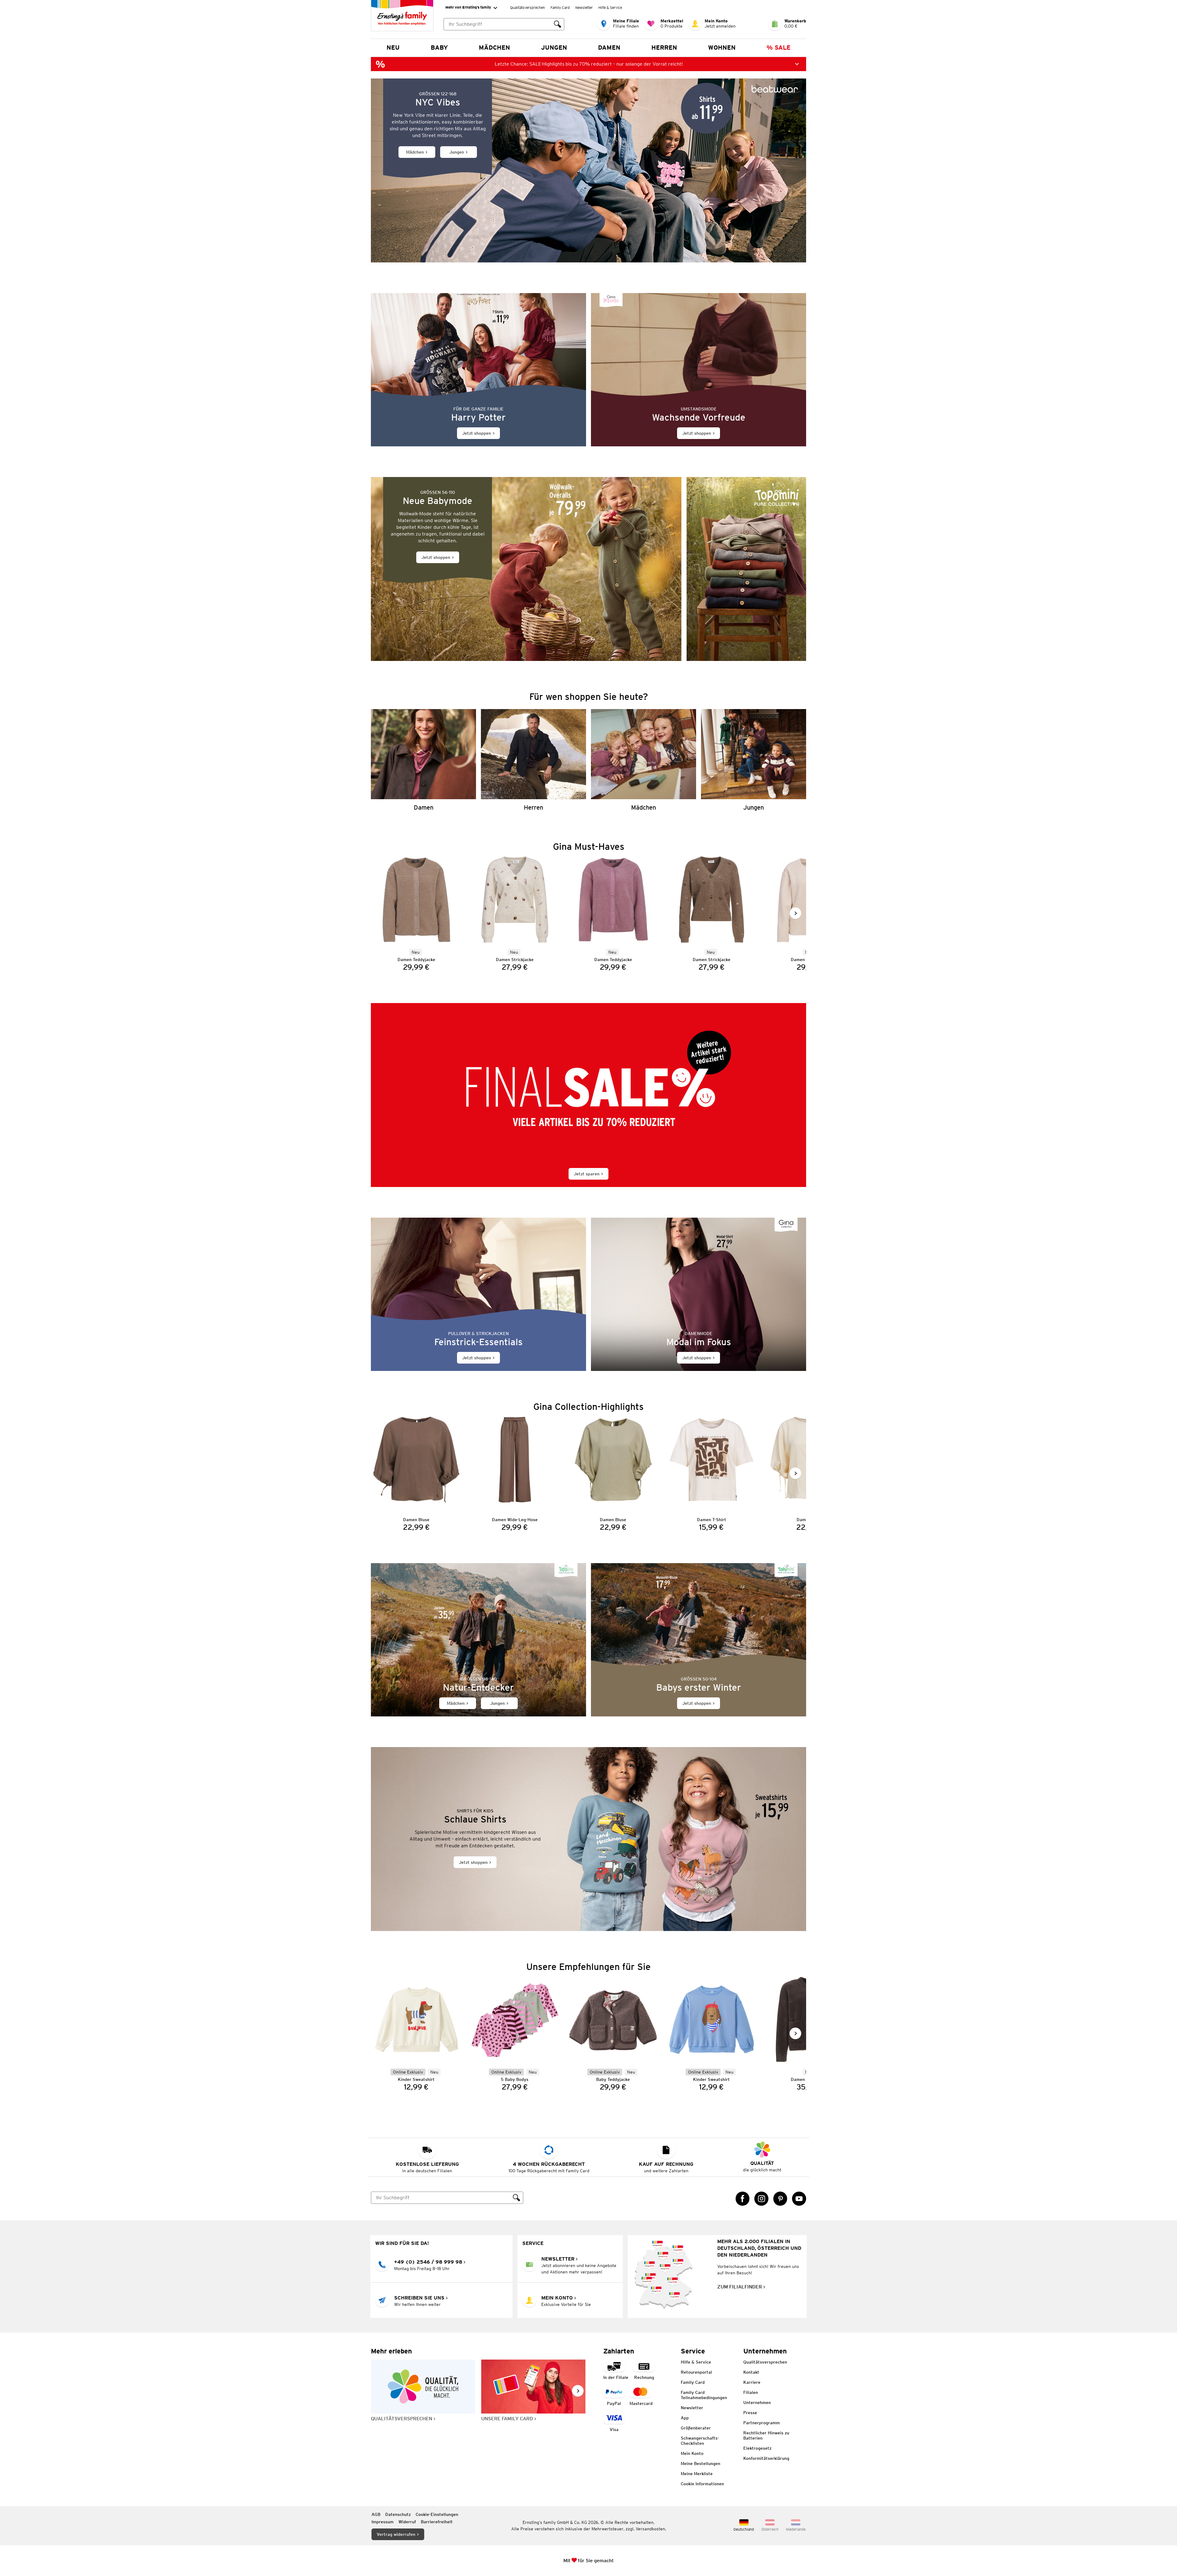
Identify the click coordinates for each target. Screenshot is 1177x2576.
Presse (750, 2413)
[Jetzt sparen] (588, 1095)
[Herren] (533, 760)
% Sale (779, 48)
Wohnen (722, 48)
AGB (376, 2514)
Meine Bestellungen (701, 2463)
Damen (609, 48)
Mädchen (494, 48)
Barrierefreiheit (437, 2522)
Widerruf (407, 2522)
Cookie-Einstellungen (437, 2514)
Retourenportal (696, 2372)
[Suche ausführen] (558, 24)
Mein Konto (692, 2453)
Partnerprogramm (762, 2423)
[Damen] (423, 760)
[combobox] (497, 24)
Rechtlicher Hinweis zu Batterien (766, 2435)
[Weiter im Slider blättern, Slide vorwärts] (795, 913)
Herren (664, 48)
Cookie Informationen (702, 2484)
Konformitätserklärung (766, 2458)
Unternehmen (757, 2402)
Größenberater (696, 2428)
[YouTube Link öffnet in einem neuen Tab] (799, 2199)
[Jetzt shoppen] (478, 370)
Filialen (751, 2392)
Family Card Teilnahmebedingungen (704, 2395)
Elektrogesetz (757, 2448)
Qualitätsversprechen (528, 8)
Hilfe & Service (610, 8)
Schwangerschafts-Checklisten (700, 2441)
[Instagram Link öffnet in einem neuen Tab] (761, 2199)
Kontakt (751, 2372)
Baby (439, 48)
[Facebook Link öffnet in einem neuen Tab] (743, 2199)
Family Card (560, 8)
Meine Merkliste (697, 2474)
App (685, 2418)
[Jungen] (754, 760)
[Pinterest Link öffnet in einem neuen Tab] (780, 2199)
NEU (393, 48)
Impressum (383, 2522)
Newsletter (584, 8)
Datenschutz (398, 2514)
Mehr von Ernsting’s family (468, 7)
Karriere (752, 2382)
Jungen (554, 48)
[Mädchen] (644, 760)
